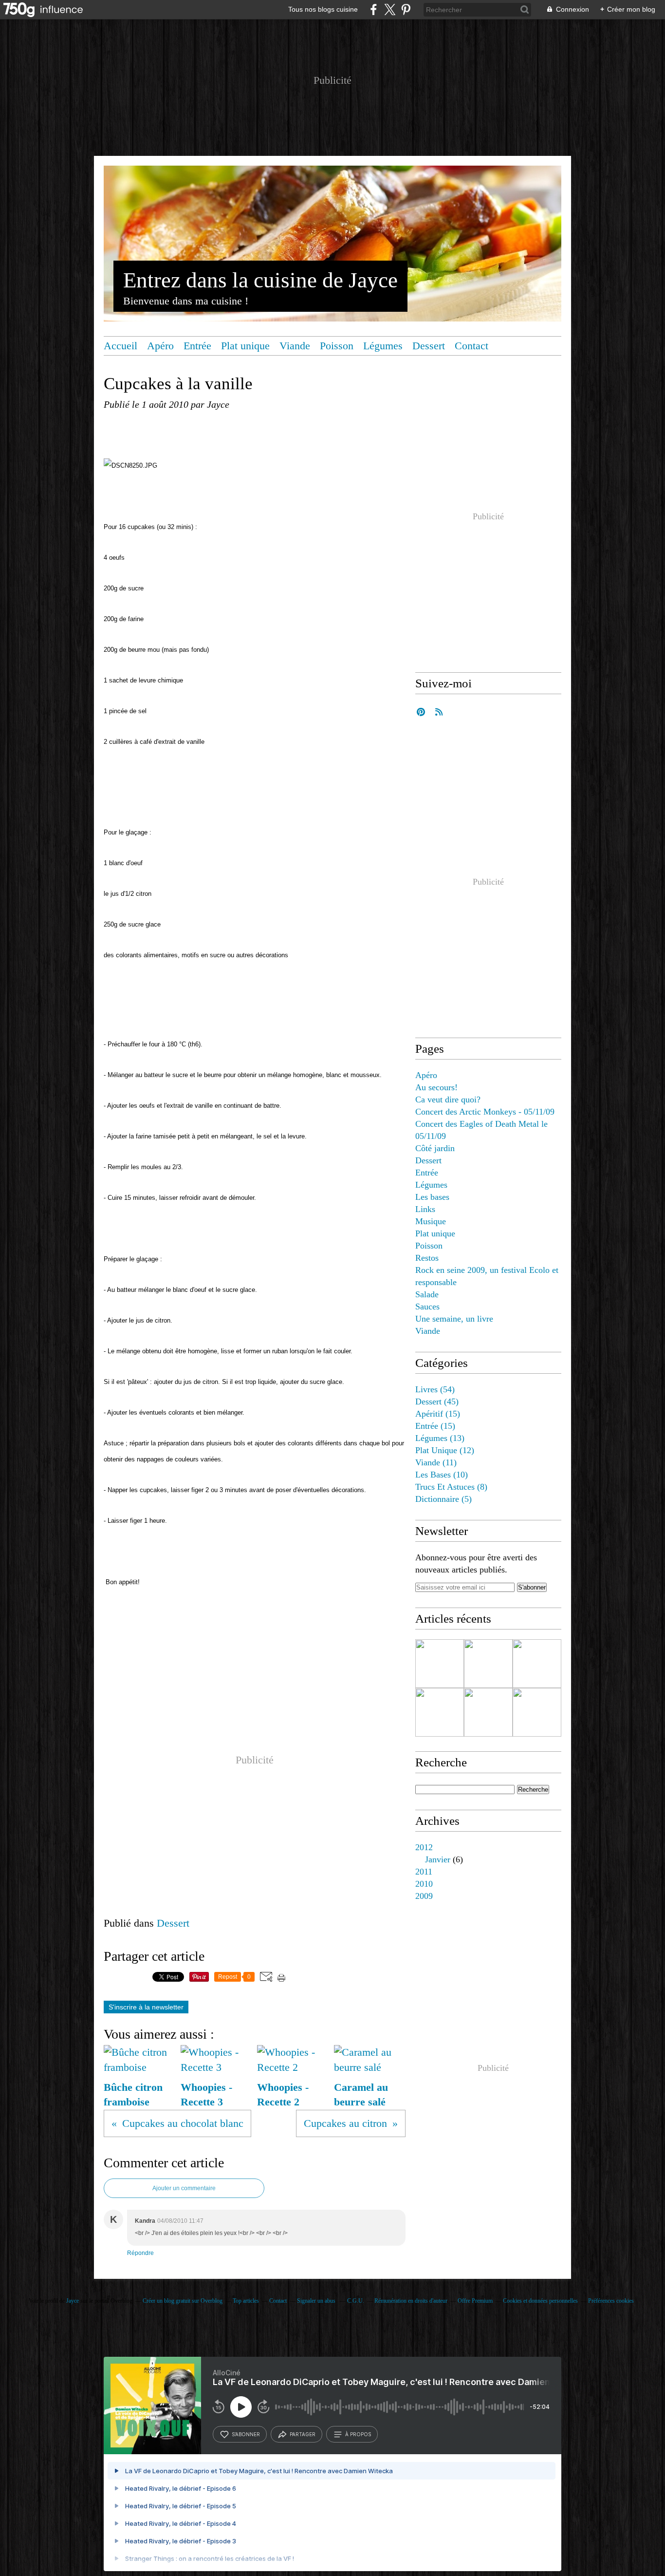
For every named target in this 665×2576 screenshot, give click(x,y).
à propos (358, 2434)
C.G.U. (356, 2301)
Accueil (120, 346)
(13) (440, 1438)
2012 (424, 1847)
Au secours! (436, 1087)
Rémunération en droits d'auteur (411, 2301)
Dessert (429, 346)
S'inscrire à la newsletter (146, 2007)
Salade (427, 1294)
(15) (438, 1414)
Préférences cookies (611, 2301)
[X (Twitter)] (390, 9)
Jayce (73, 2301)
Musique (431, 1221)
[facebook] (374, 9)
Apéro (160, 346)
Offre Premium (475, 2301)
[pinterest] (406, 9)
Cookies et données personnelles (540, 2301)
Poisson (337, 346)
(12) (445, 1450)
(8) (451, 1487)
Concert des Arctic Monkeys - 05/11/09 (485, 1112)
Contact (471, 346)
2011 (424, 1872)
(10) (442, 1475)
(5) (443, 1499)
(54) (435, 1389)
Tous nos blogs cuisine (323, 9)
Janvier (438, 1859)
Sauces (427, 1307)
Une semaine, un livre (454, 1319)
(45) (437, 1402)
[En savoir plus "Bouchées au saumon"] (537, 1712)
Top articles (246, 2301)
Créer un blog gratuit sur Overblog (183, 2301)
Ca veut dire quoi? (448, 1099)
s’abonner (246, 2434)
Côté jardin (435, 1148)
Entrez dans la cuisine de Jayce (260, 280)
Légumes (383, 346)
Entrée (197, 346)
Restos (427, 1258)
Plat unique (245, 346)
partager (303, 2434)
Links (425, 1209)
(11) (436, 1462)
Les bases (432, 1197)
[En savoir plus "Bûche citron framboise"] (440, 1664)
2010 (424, 1884)
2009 (424, 1896)
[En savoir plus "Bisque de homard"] (440, 1712)
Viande (295, 346)
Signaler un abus (317, 2301)
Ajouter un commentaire (184, 2188)
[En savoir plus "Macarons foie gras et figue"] (488, 1712)
